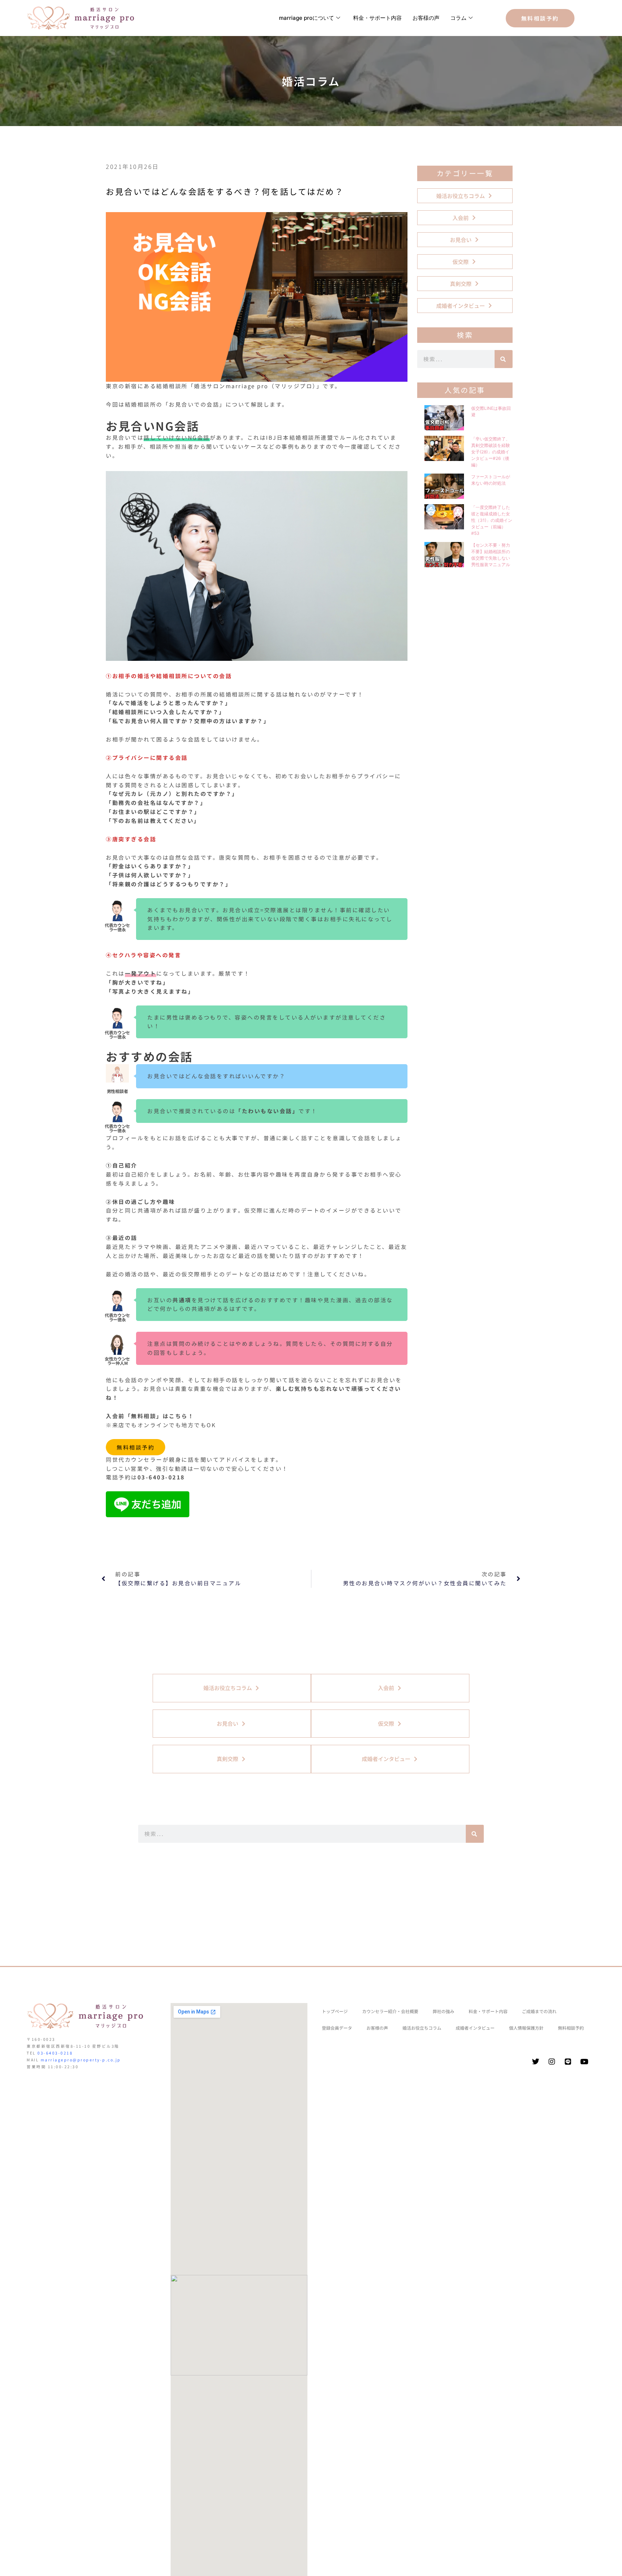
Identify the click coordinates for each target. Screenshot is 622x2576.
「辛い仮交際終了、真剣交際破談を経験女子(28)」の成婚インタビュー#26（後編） (491, 452)
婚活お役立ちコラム (422, 2028)
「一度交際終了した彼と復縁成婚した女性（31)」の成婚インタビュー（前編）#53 (492, 520)
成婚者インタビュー (475, 2028)
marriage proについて (307, 18)
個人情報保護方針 (526, 2028)
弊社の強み (443, 2011)
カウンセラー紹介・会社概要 (390, 2011)
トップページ (335, 2011)
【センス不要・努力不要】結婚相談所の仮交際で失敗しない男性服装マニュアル (491, 555)
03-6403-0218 (55, 2053)
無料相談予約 (136, 1447)
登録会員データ (337, 2028)
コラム (458, 18)
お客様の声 (426, 18)
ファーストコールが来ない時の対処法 (491, 480)
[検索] (504, 359)
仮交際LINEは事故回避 (491, 411)
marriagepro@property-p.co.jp (81, 2060)
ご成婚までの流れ (539, 2011)
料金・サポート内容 (377, 18)
